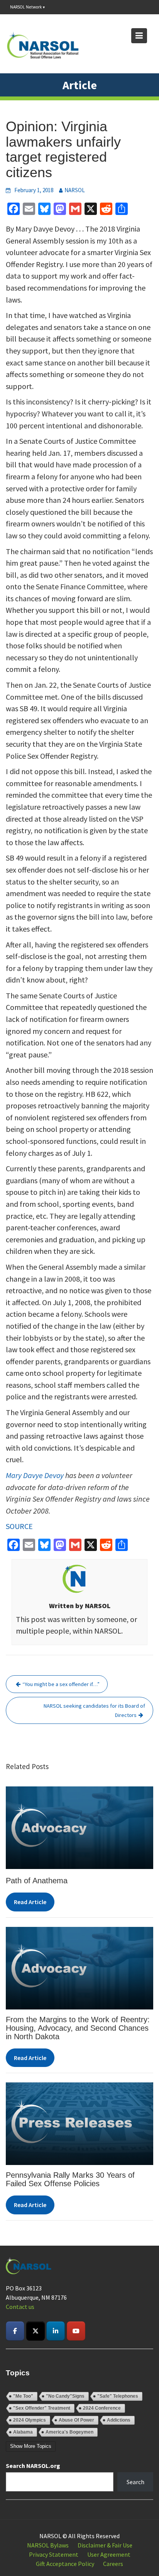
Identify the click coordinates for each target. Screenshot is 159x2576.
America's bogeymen (69, 2432)
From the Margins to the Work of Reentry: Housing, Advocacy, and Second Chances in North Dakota (79, 2028)
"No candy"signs (65, 2396)
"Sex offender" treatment (42, 2408)
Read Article (30, 1902)
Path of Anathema (37, 1881)
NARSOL (75, 190)
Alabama (23, 2432)
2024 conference (102, 2408)
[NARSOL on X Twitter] (36, 2331)
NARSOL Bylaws (48, 2545)
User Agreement (109, 2554)
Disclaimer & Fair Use (105, 2545)
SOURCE (19, 1526)
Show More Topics (31, 2446)
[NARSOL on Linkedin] (56, 2331)
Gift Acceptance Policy (65, 2564)
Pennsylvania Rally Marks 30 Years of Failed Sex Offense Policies (70, 2179)
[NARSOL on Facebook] (15, 2331)
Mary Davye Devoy (35, 1475)
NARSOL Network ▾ (27, 7)
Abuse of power (76, 2420)
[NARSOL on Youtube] (76, 2331)
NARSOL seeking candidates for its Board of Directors (94, 1710)
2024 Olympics (30, 2420)
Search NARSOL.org (33, 2466)
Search (135, 2482)
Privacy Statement (54, 2554)
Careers (113, 2564)
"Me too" (23, 2396)
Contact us (20, 2307)
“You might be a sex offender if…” (61, 1684)
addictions (119, 2420)
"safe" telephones (118, 2396)
